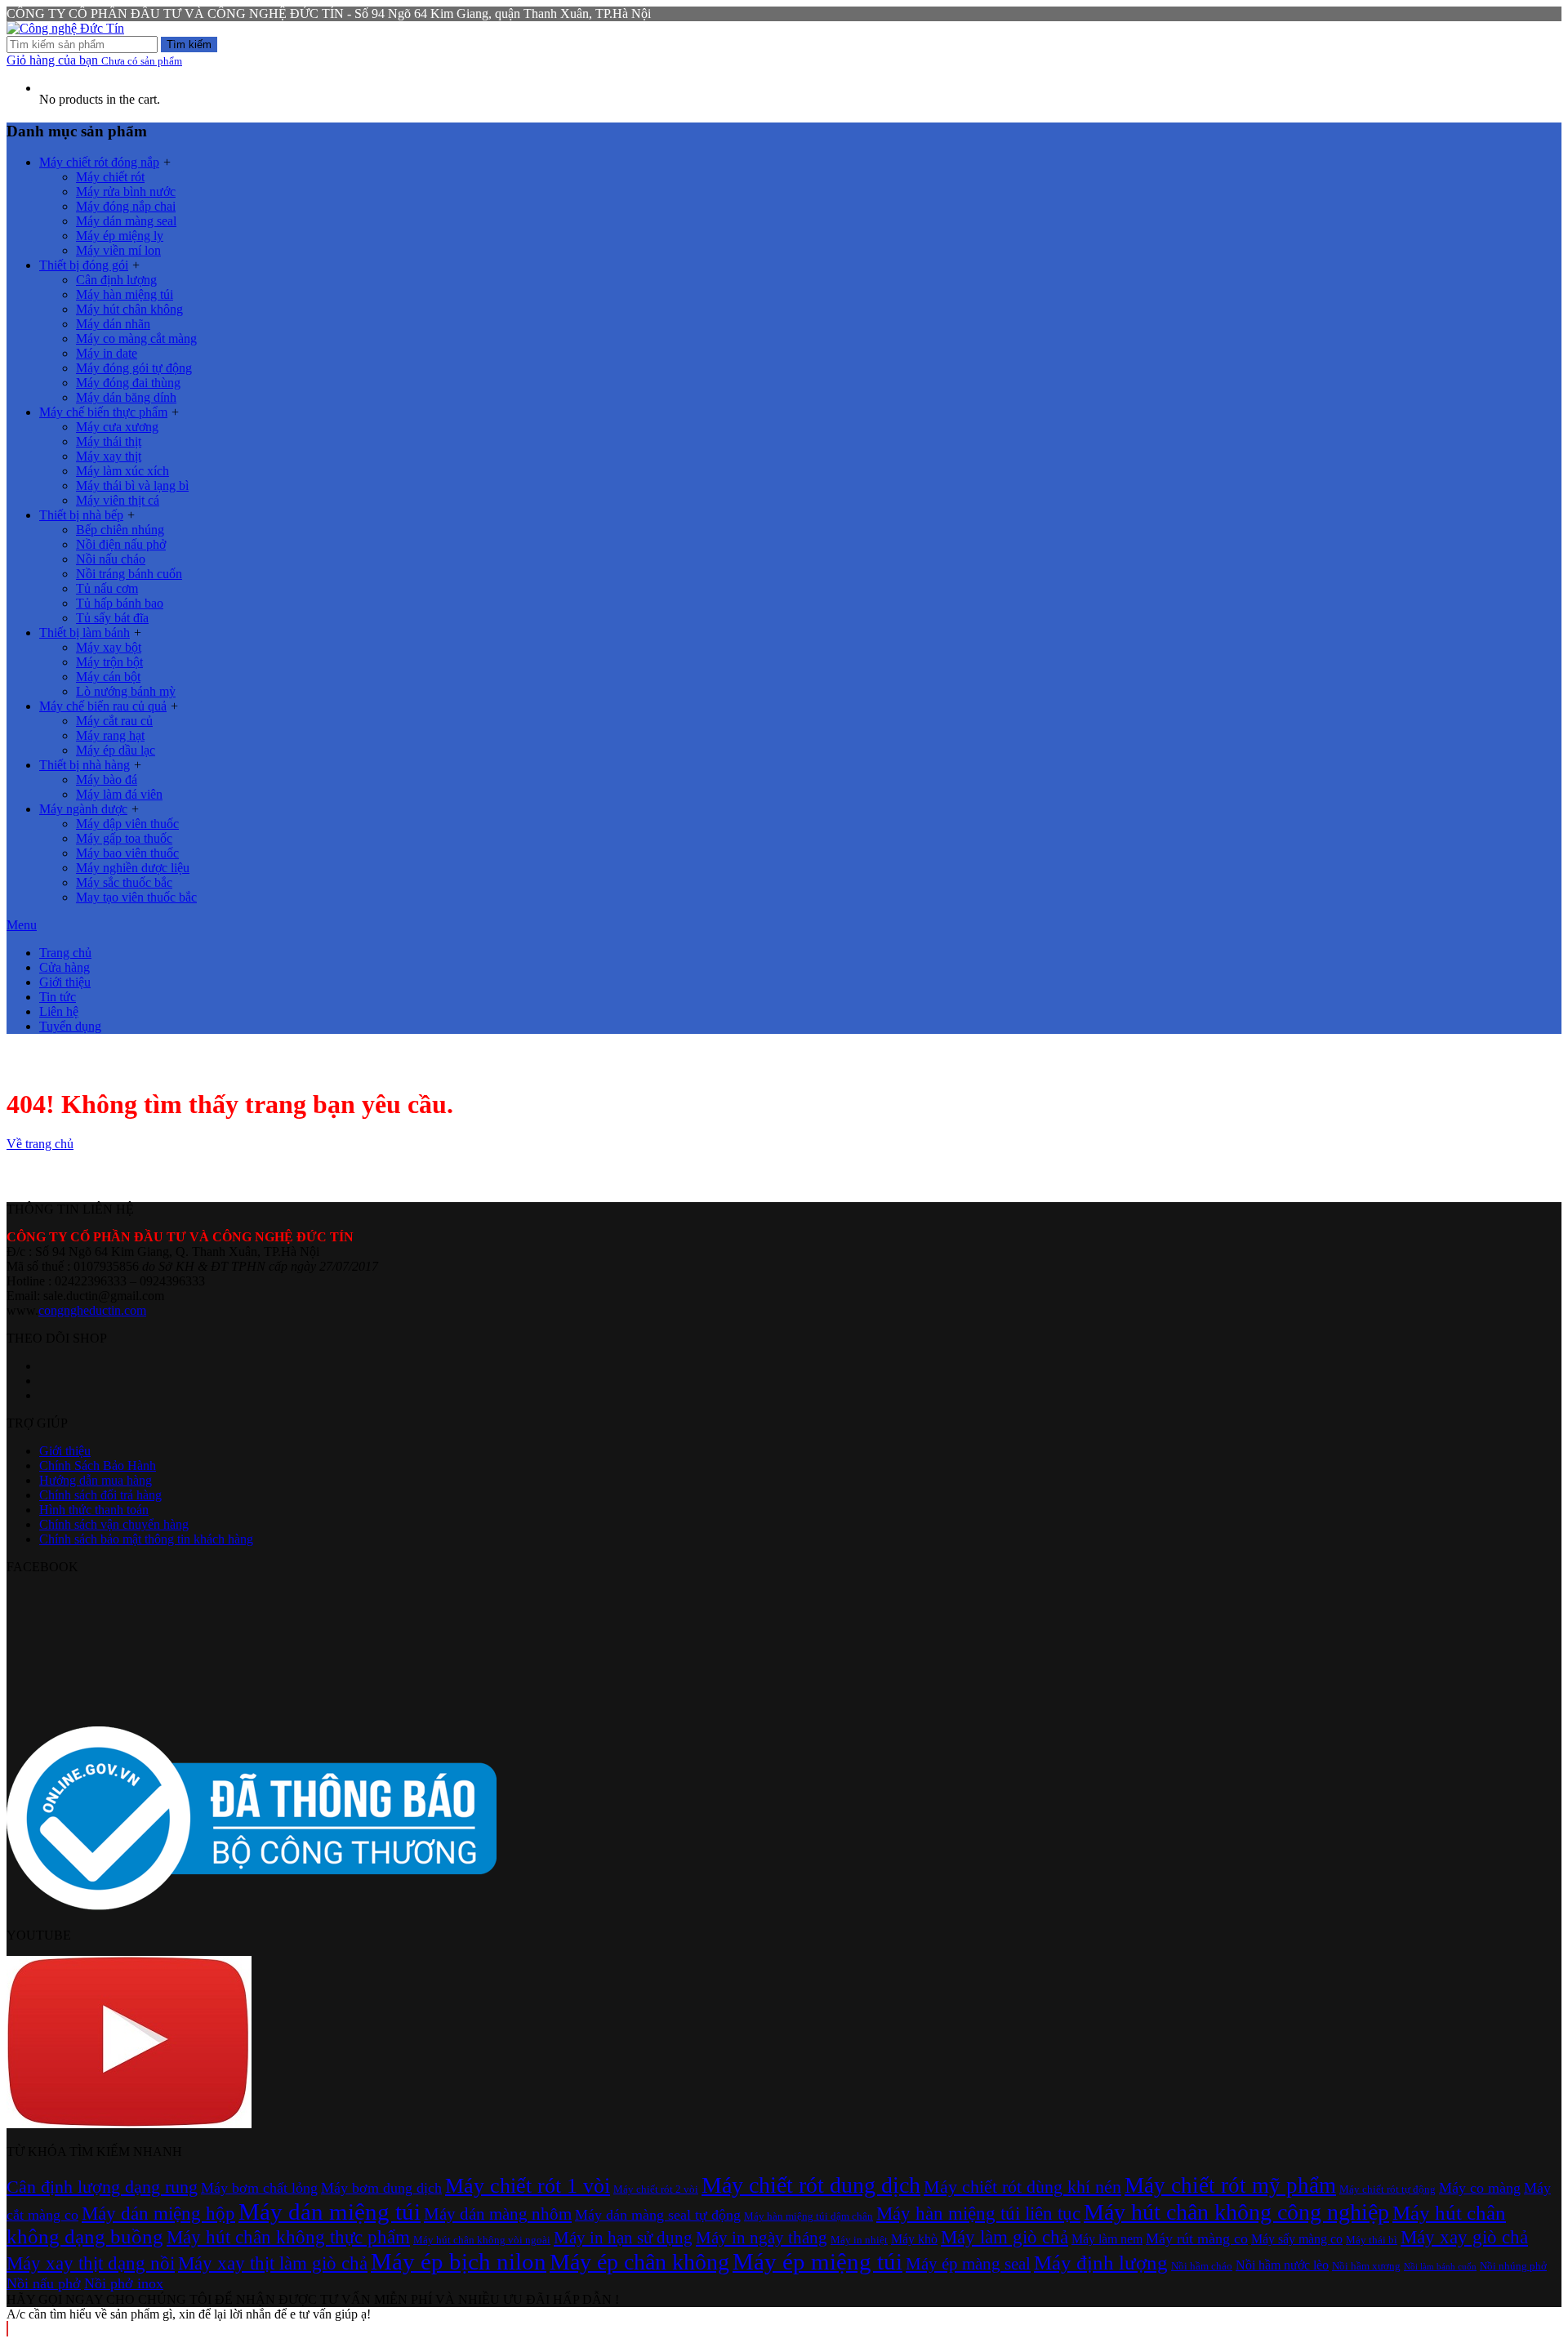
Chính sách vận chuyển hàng (114, 1524)
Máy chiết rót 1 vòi (528, 2186)
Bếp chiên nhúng (120, 530)
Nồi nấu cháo (111, 559)
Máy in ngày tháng (762, 2238)
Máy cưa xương (117, 427)
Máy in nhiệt (859, 2240)
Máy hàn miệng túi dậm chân (808, 2216)
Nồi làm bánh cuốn (1440, 2267)
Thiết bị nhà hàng (85, 765)
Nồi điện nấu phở (121, 544)
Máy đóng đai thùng (128, 383)
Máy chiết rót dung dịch (811, 2185)
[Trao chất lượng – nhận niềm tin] (65, 28)
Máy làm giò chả (1004, 2237)
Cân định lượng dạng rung (102, 2187)
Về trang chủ (40, 1144)
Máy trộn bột (109, 662)
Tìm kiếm (189, 45)
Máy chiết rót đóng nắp (99, 162)
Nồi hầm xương (1366, 2266)
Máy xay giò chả (1464, 2237)
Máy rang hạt (110, 735)
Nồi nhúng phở (1513, 2266)
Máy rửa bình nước (126, 192)
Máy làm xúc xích (122, 471)
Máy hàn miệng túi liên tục (978, 2213)
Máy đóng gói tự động (134, 368)
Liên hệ (59, 1011)
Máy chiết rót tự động (1388, 2189)
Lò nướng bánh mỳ (126, 691)
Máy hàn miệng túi (125, 294)
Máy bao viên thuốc (127, 853)
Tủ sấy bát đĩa (112, 618)
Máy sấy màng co (1297, 2239)
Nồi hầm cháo (1202, 2266)
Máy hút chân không (129, 309)
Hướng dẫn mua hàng (96, 1480)
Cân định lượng (116, 280)
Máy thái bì (1372, 2240)
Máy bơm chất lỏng (259, 2188)
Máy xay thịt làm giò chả (273, 2263)
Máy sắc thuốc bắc (124, 882)
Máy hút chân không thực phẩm (288, 2237)
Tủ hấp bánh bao (120, 603)
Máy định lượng (1101, 2263)
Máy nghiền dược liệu (133, 868)
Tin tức (58, 997)
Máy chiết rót (110, 177)
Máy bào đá (107, 780)
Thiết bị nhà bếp (81, 515)
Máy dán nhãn (113, 324)
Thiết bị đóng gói (84, 265)
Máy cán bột (108, 677)
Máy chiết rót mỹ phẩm (1230, 2185)
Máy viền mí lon (118, 250)
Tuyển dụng (70, 1026)
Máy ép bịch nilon (459, 2261)
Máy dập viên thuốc (127, 824)
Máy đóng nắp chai (126, 206)
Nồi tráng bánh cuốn (129, 574)
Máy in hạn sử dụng (623, 2238)
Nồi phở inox (124, 2283)
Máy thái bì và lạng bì (132, 486)
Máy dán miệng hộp (158, 2213)
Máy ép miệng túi (817, 2261)
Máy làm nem (1107, 2239)
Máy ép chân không (639, 2262)
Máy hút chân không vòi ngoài (482, 2240)
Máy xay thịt (109, 456)
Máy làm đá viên (119, 794)
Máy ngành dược (83, 809)
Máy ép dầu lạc (116, 750)
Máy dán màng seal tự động (658, 2215)
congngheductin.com (92, 1310)
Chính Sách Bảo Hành (98, 1465)
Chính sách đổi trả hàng (100, 1495)
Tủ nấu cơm (107, 588)
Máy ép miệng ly (120, 236)
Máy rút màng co (1197, 2238)
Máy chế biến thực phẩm (103, 412)
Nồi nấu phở (44, 2283)
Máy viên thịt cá (118, 500)
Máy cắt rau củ (114, 721)
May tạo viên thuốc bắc (136, 897)
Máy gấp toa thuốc (124, 838)
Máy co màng (1480, 2188)
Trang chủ (65, 953)
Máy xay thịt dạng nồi (91, 2263)
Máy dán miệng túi (330, 2212)
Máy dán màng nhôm (498, 2214)
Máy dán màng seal (126, 221)
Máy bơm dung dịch (381, 2188)
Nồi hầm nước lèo (1282, 2265)
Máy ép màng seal (968, 2264)
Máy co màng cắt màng (136, 339)
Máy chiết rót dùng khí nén (1022, 2187)
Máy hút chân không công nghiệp (1236, 2212)
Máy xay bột (109, 647)
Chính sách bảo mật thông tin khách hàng (146, 1539)
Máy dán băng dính (126, 397)
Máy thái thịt (109, 441)
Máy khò (914, 2239)
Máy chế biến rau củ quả (103, 706)
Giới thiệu (65, 982)
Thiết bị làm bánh (85, 633)
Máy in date (107, 353)
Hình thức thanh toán (94, 1510)
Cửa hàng (65, 967)
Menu (22, 925)
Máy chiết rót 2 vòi (656, 2189)
